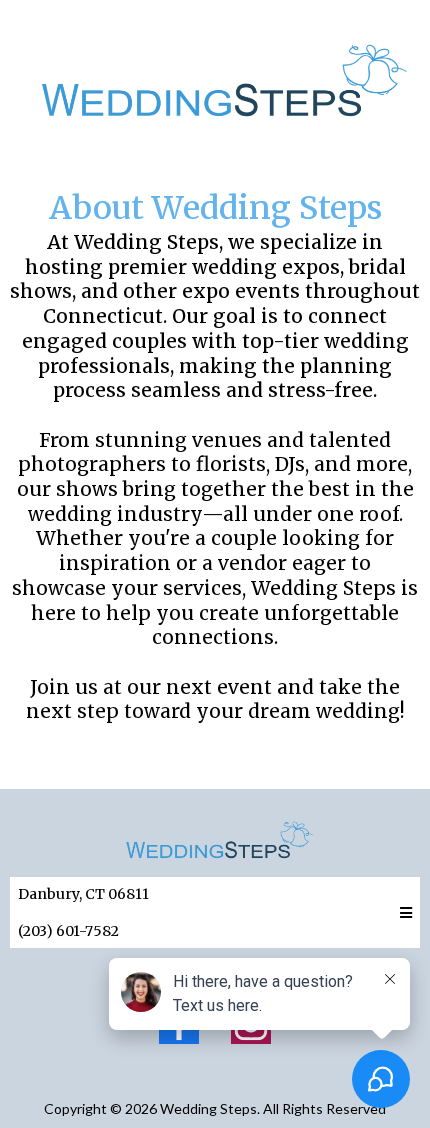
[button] (403, 913)
